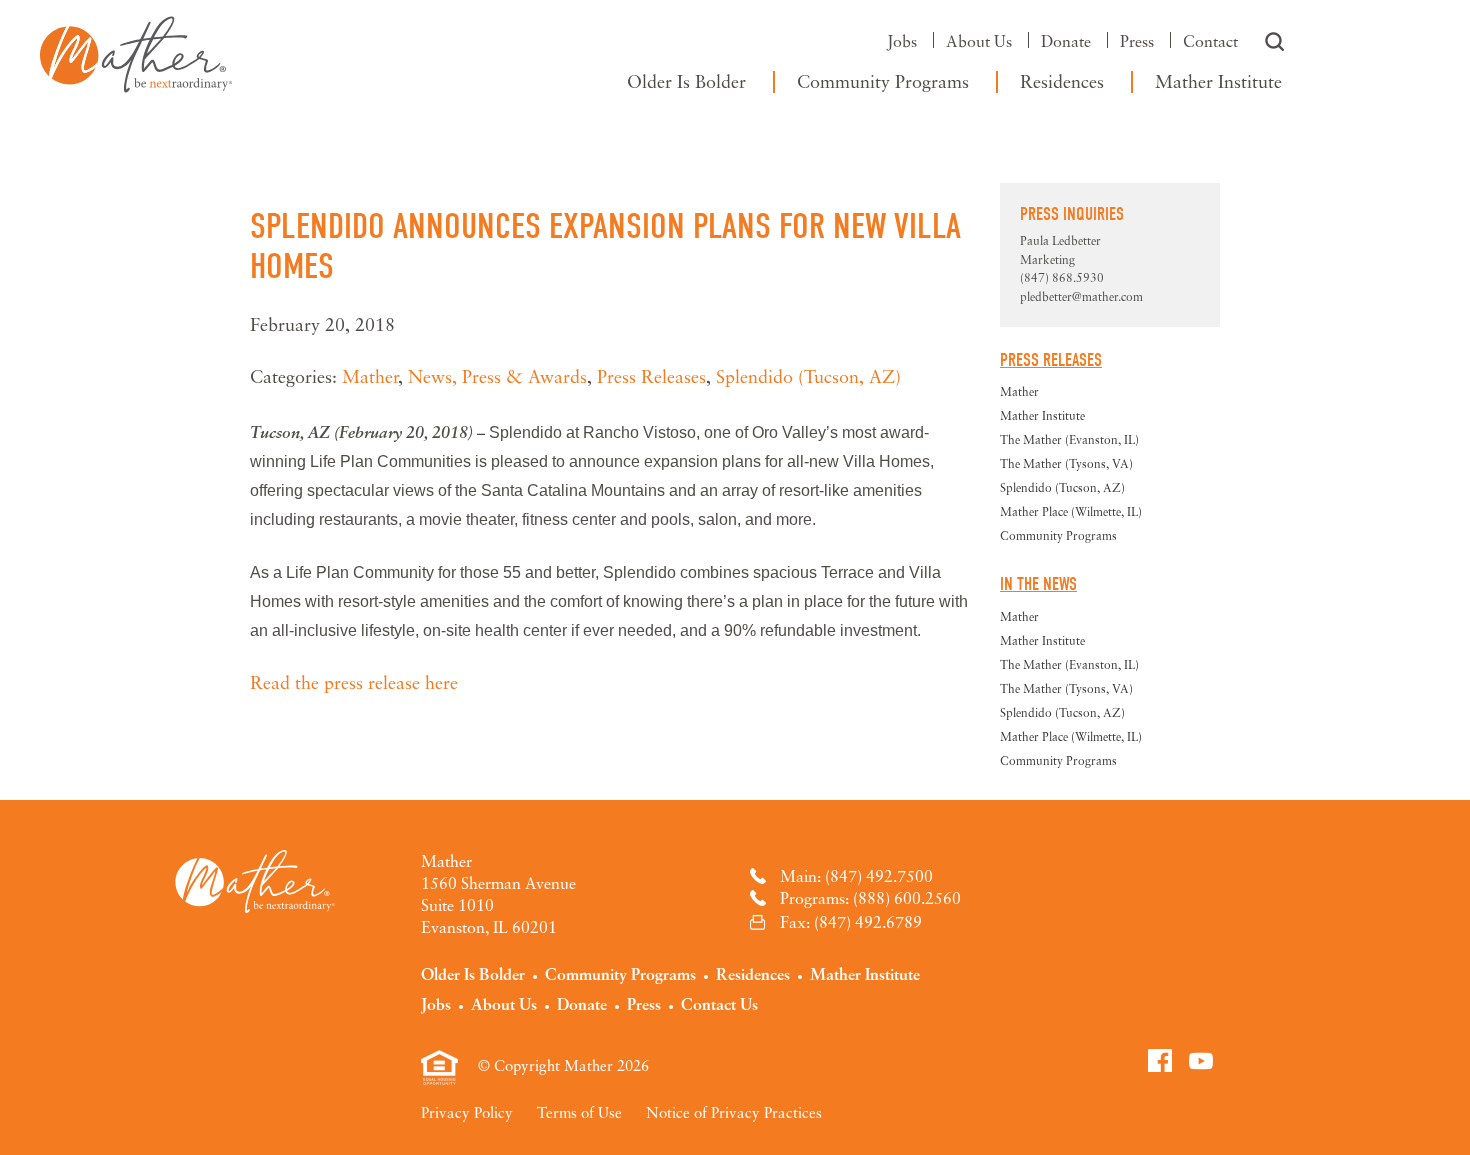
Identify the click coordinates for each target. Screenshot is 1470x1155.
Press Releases (651, 376)
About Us (979, 41)
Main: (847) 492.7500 (856, 876)
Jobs (902, 41)
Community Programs (883, 81)
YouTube (1201, 1060)
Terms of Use (579, 1112)
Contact (1210, 41)
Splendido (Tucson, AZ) (808, 376)
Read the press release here (354, 682)
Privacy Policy (467, 1112)
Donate (1066, 41)
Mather (136, 50)
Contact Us (719, 1004)
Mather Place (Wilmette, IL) (1071, 511)
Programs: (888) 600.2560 (870, 898)
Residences (1062, 81)
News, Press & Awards (497, 376)
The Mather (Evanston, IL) (1069, 439)
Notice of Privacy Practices (734, 1112)
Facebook (1160, 1060)
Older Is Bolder (686, 81)
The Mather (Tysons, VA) (1066, 463)
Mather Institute (1218, 81)
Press (1137, 41)
